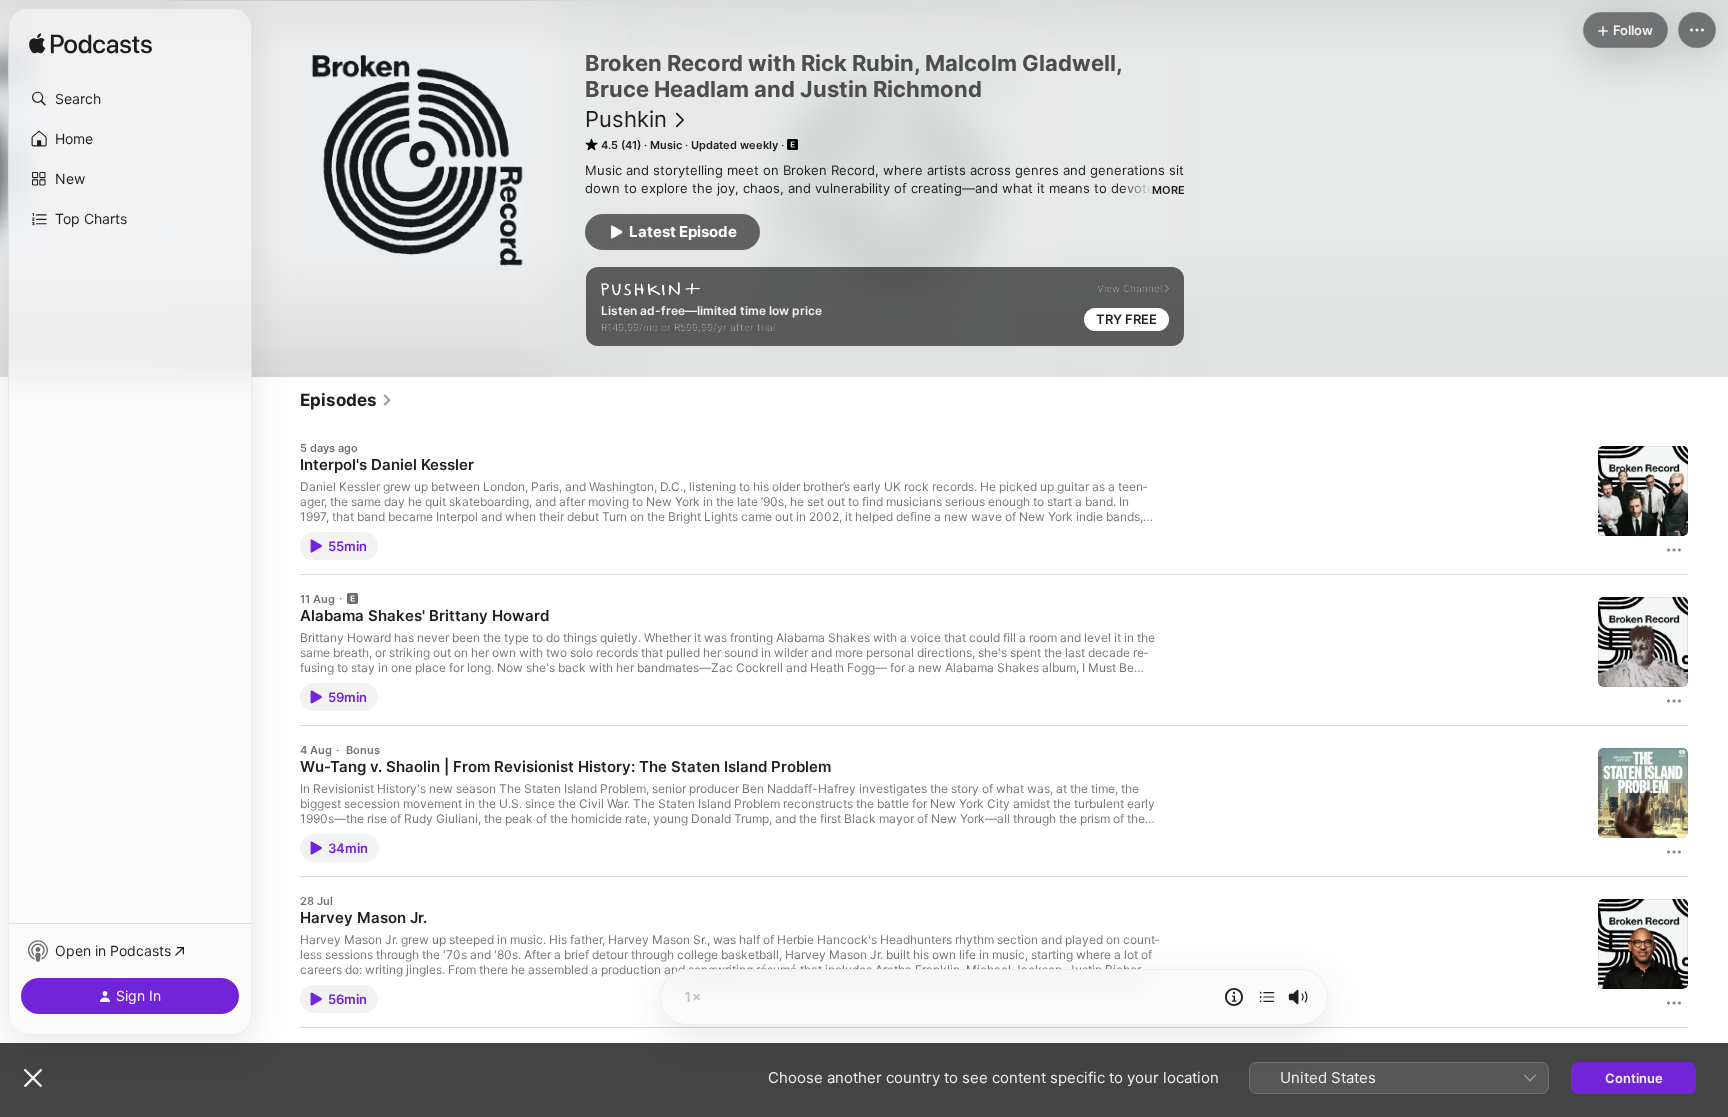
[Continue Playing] (1267, 997)
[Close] (33, 1078)
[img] (90, 45)
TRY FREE (1126, 319)
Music (666, 145)
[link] (346, 400)
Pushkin (626, 119)
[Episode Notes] (1234, 997)
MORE (1168, 190)
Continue (1634, 1078)
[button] (130, 99)
